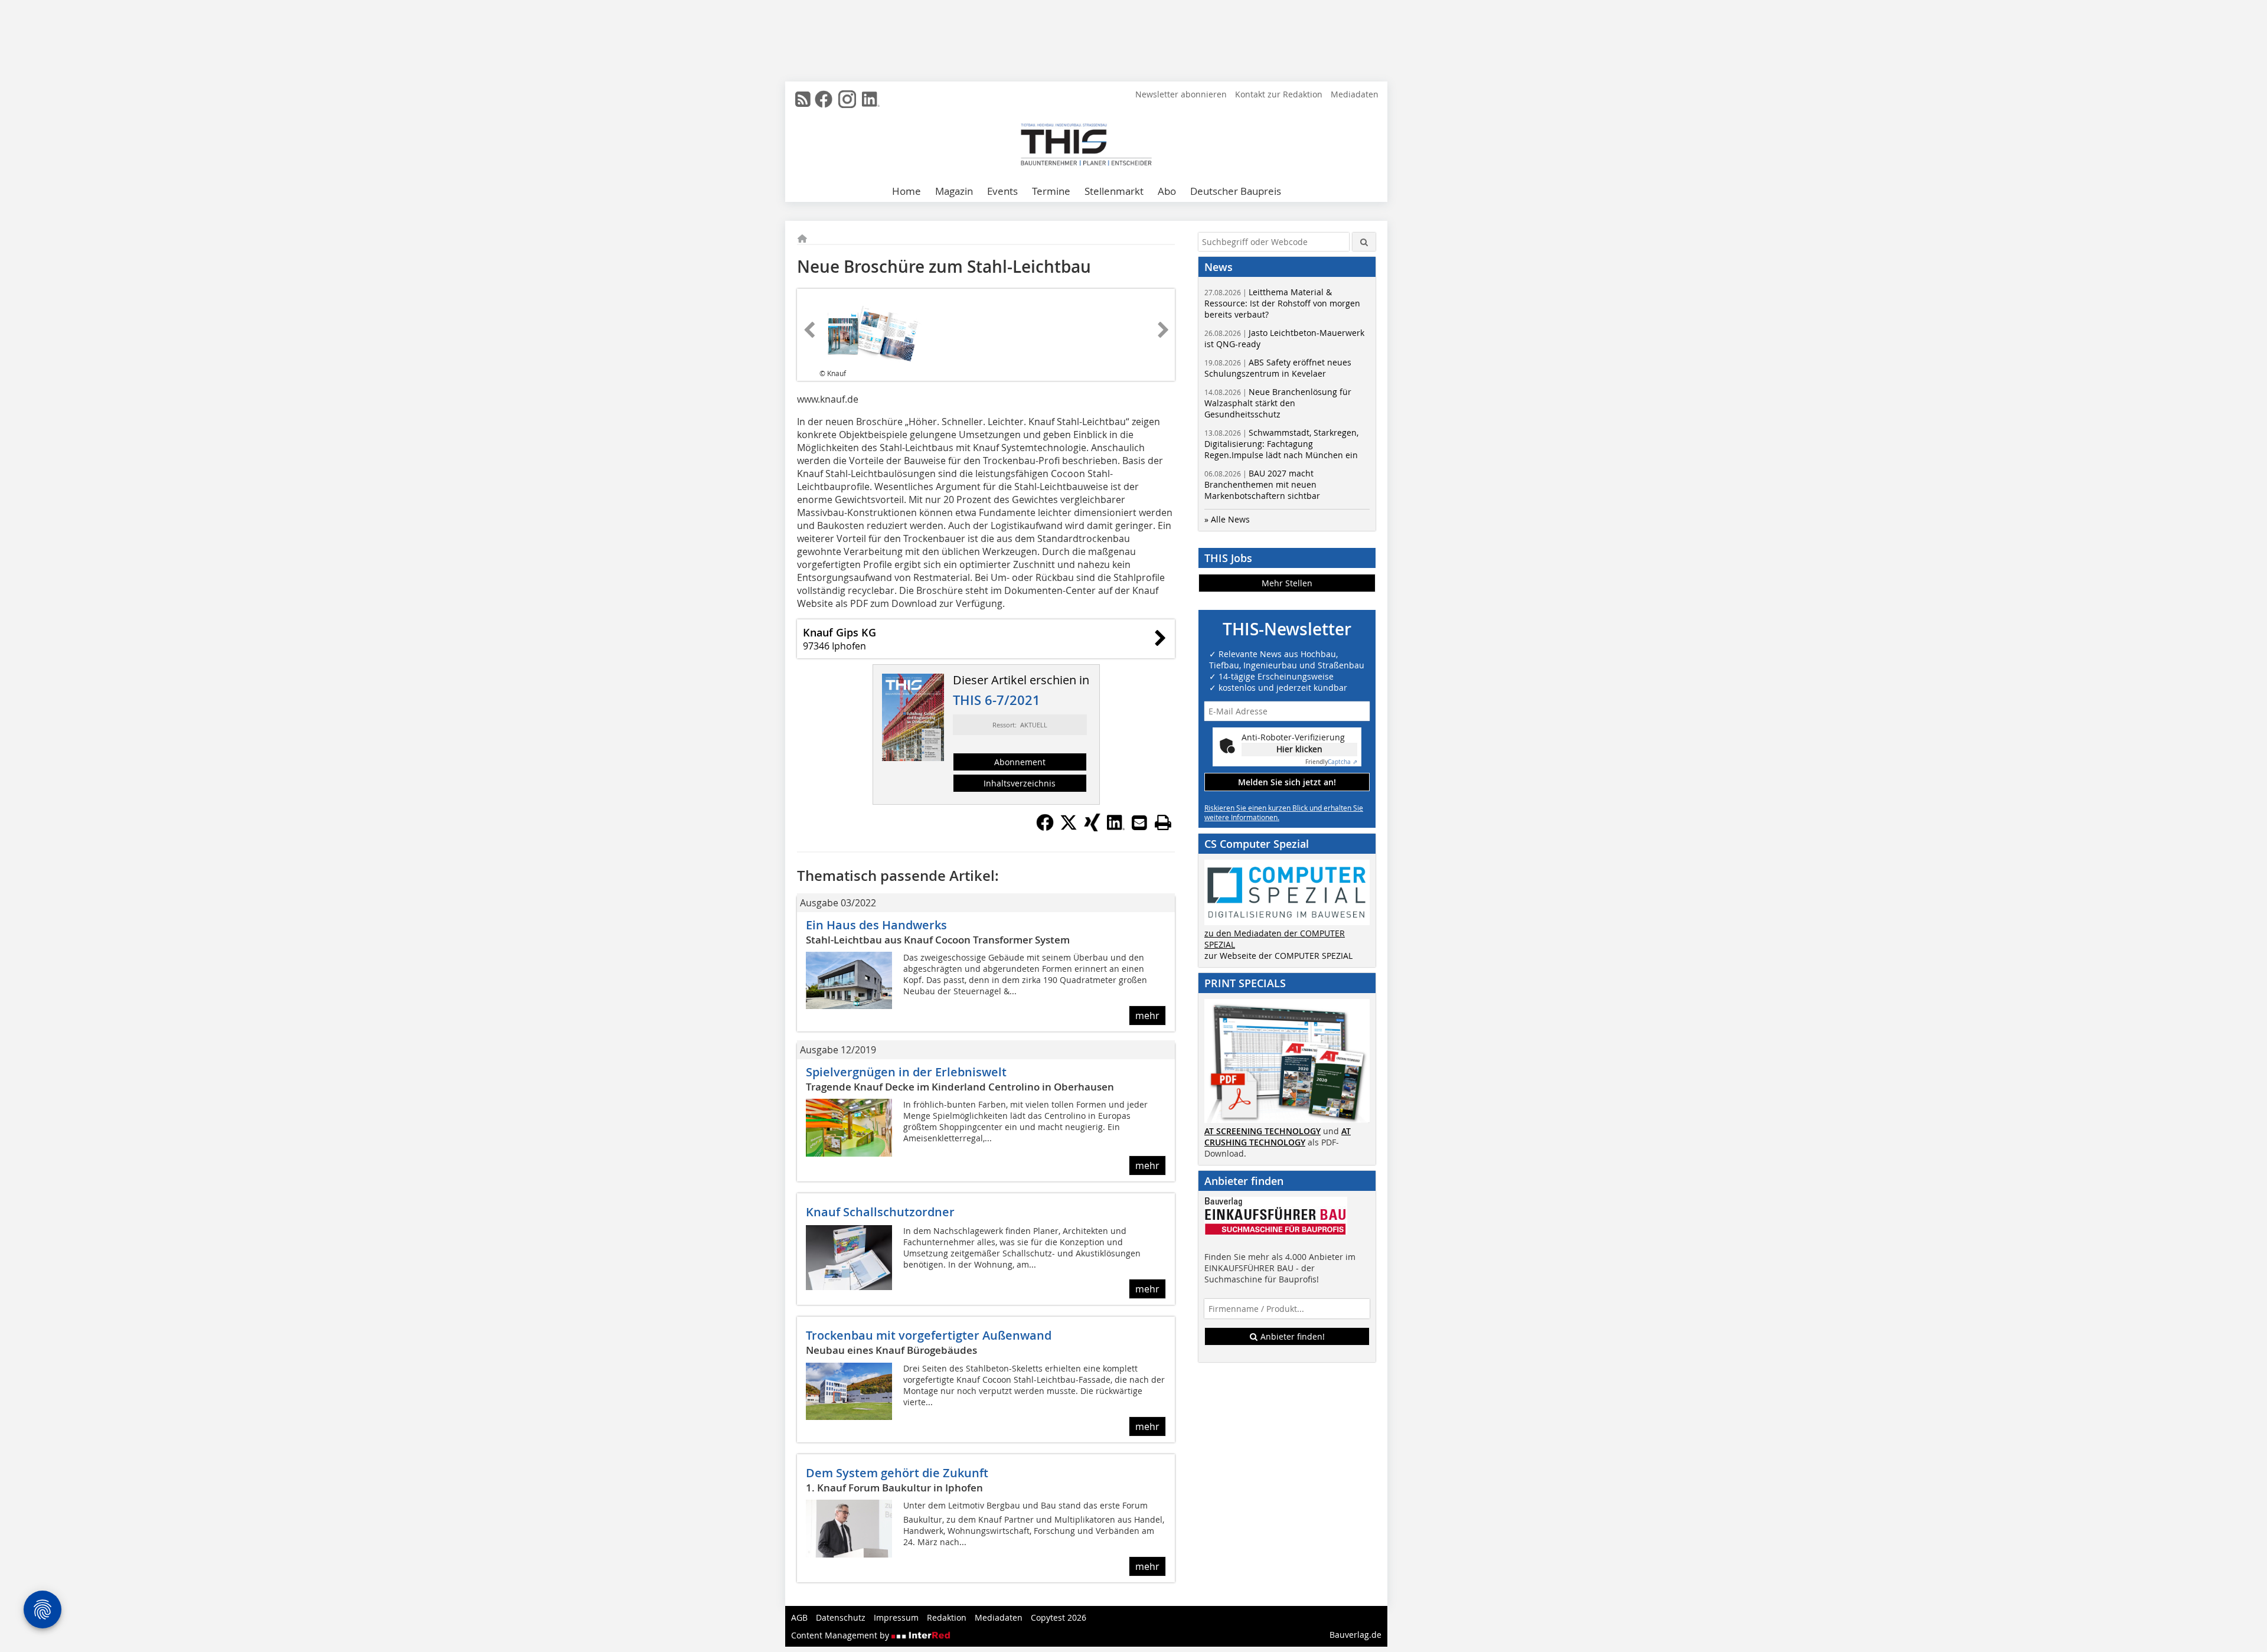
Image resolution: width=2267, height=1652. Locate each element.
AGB (799, 1617)
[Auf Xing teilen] (1092, 828)
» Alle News (1227, 519)
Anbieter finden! (1291, 1336)
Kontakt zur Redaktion (1279, 94)
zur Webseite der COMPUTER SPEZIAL (1278, 956)
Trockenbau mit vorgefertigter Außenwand (929, 1335)
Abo (1167, 191)
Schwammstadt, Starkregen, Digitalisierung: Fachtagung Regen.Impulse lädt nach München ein (1281, 444)
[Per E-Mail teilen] (1139, 822)
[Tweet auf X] (1069, 828)
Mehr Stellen (1287, 583)
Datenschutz (841, 1617)
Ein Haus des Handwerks (876, 925)
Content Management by (841, 1635)
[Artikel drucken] (1163, 822)
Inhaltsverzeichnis (1020, 783)
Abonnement (1020, 762)
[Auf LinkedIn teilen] (1116, 828)
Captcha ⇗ (1331, 762)
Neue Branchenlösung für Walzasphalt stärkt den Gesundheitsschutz (1278, 403)
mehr (1147, 1016)
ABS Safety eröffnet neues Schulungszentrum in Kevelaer (1278, 368)
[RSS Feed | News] (803, 99)
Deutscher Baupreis (1236, 191)
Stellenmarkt (1114, 191)
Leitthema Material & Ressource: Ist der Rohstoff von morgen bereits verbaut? (1282, 303)
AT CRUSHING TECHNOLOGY (1278, 1137)
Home (907, 191)
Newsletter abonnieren (1181, 94)
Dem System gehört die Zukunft (897, 1473)
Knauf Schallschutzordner (880, 1212)
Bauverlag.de (1355, 1635)
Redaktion (947, 1617)
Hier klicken (1299, 749)
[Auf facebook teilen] (1045, 828)
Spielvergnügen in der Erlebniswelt (906, 1072)
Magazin (954, 191)
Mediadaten (1355, 94)
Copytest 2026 (1059, 1617)
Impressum (896, 1617)
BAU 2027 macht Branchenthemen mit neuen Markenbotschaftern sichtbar (1262, 484)
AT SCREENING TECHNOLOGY (1262, 1131)
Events (1002, 191)
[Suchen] (1364, 242)
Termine (1051, 191)
